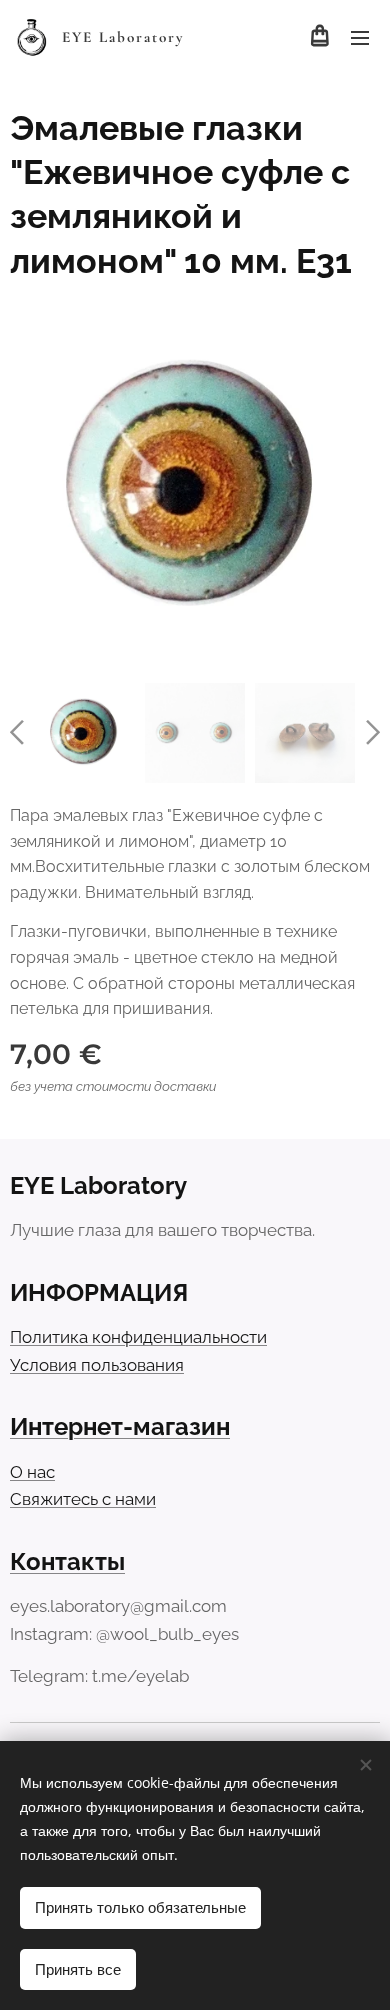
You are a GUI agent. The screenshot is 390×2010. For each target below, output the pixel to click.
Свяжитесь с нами (83, 1499)
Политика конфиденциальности (138, 1337)
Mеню (360, 37)
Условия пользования (97, 1365)
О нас (32, 1472)
